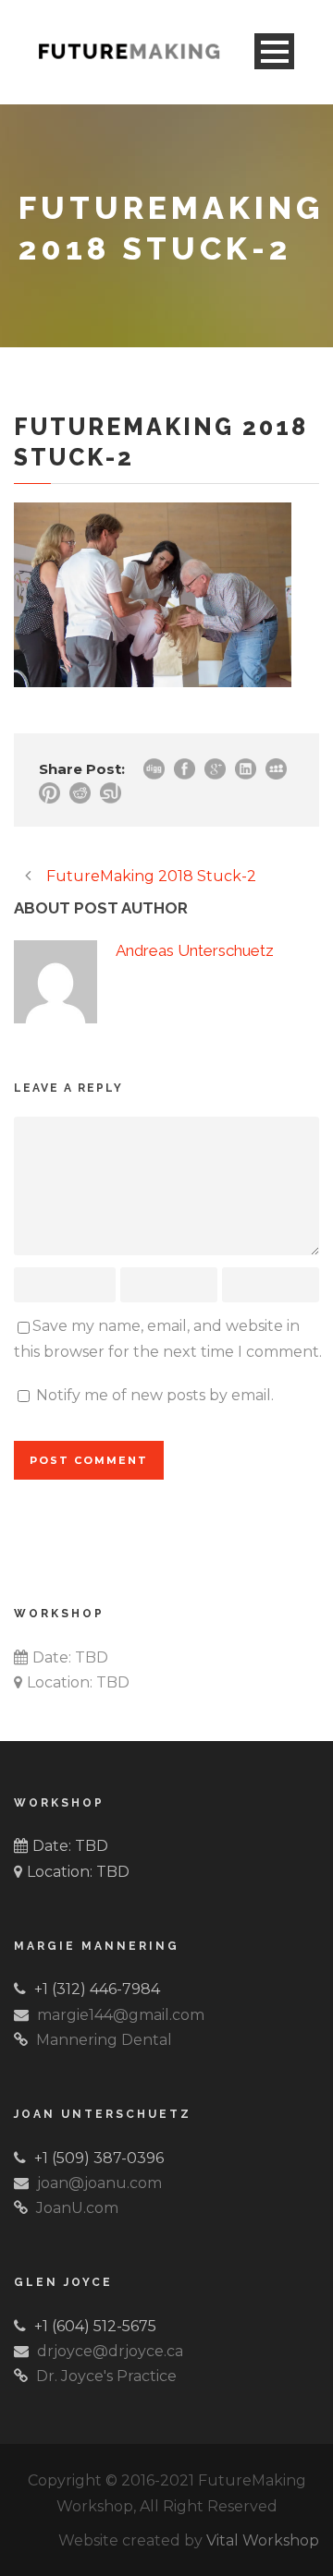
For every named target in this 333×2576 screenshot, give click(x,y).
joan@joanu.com (99, 2183)
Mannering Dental (104, 2040)
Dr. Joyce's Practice (106, 2376)
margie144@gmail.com (121, 2015)
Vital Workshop (263, 2540)
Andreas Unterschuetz (195, 950)
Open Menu (274, 51)
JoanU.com (77, 2208)
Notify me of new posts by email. (155, 1395)
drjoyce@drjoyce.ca (110, 2351)
